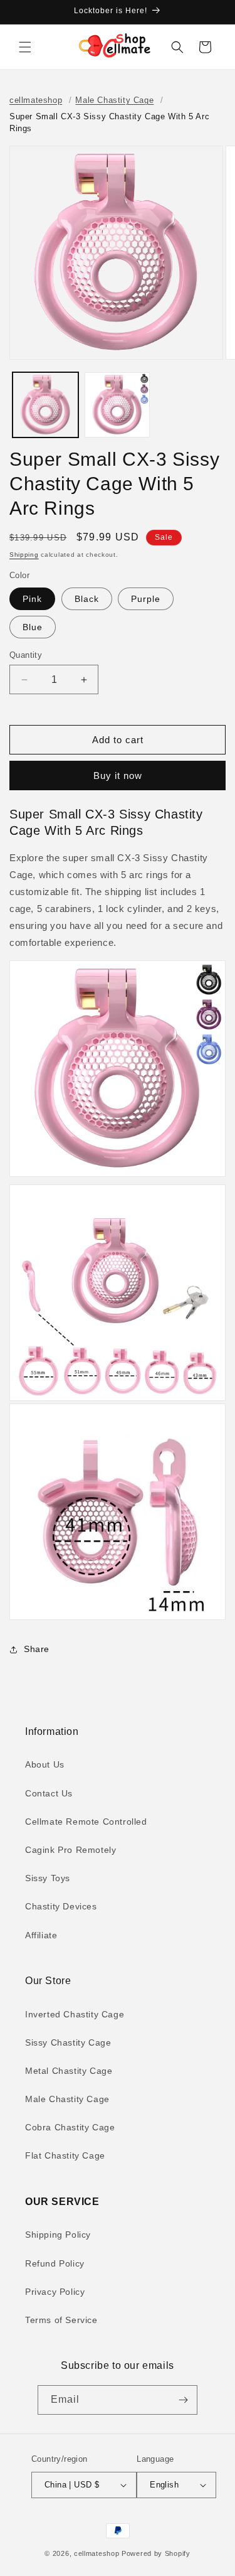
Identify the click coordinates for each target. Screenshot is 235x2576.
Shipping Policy (58, 2235)
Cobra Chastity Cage (70, 2127)
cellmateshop (36, 100)
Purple (146, 599)
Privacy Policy (55, 2292)
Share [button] (37, 1649)
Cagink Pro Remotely (70, 1850)
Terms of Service (61, 2320)
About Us (45, 1764)
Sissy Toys (48, 1878)
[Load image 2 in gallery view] (118, 405)
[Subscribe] (183, 2400)
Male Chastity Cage (114, 100)
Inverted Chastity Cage (75, 2014)
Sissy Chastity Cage (68, 2042)
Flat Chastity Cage (65, 2155)
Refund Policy (55, 2263)
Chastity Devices (61, 1906)
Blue (33, 627)
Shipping (24, 555)
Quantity (26, 655)
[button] (25, 47)
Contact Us (49, 1793)
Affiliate (41, 1935)
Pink (32, 599)
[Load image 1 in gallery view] (45, 405)
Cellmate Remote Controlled (86, 1822)
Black (87, 599)
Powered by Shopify (156, 2553)
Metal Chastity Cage (69, 2071)
